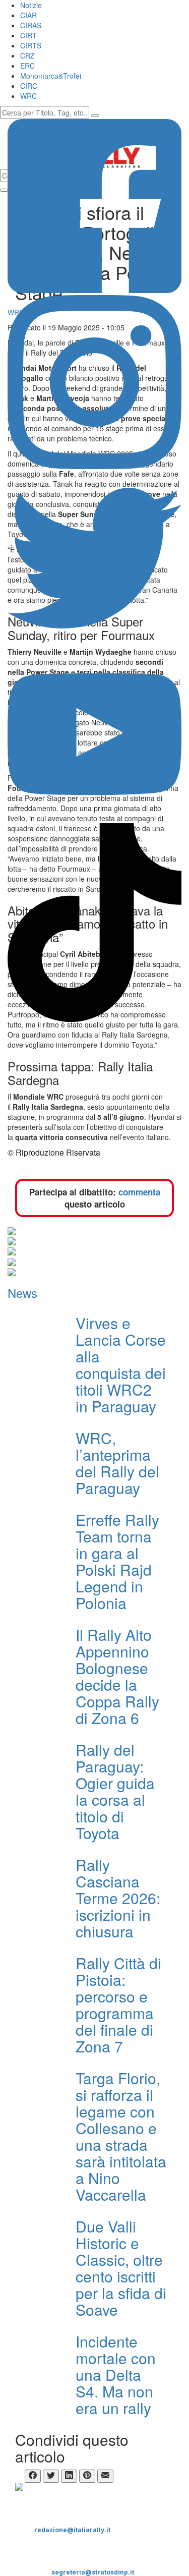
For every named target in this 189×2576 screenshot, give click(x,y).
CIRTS (31, 45)
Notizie (31, 5)
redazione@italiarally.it (72, 2530)
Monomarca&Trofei (51, 76)
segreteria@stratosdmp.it (93, 2572)
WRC (28, 96)
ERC (27, 66)
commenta (139, 1192)
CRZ (27, 55)
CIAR (28, 15)
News (22, 1293)
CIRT (28, 35)
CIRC (29, 86)
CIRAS (31, 25)
